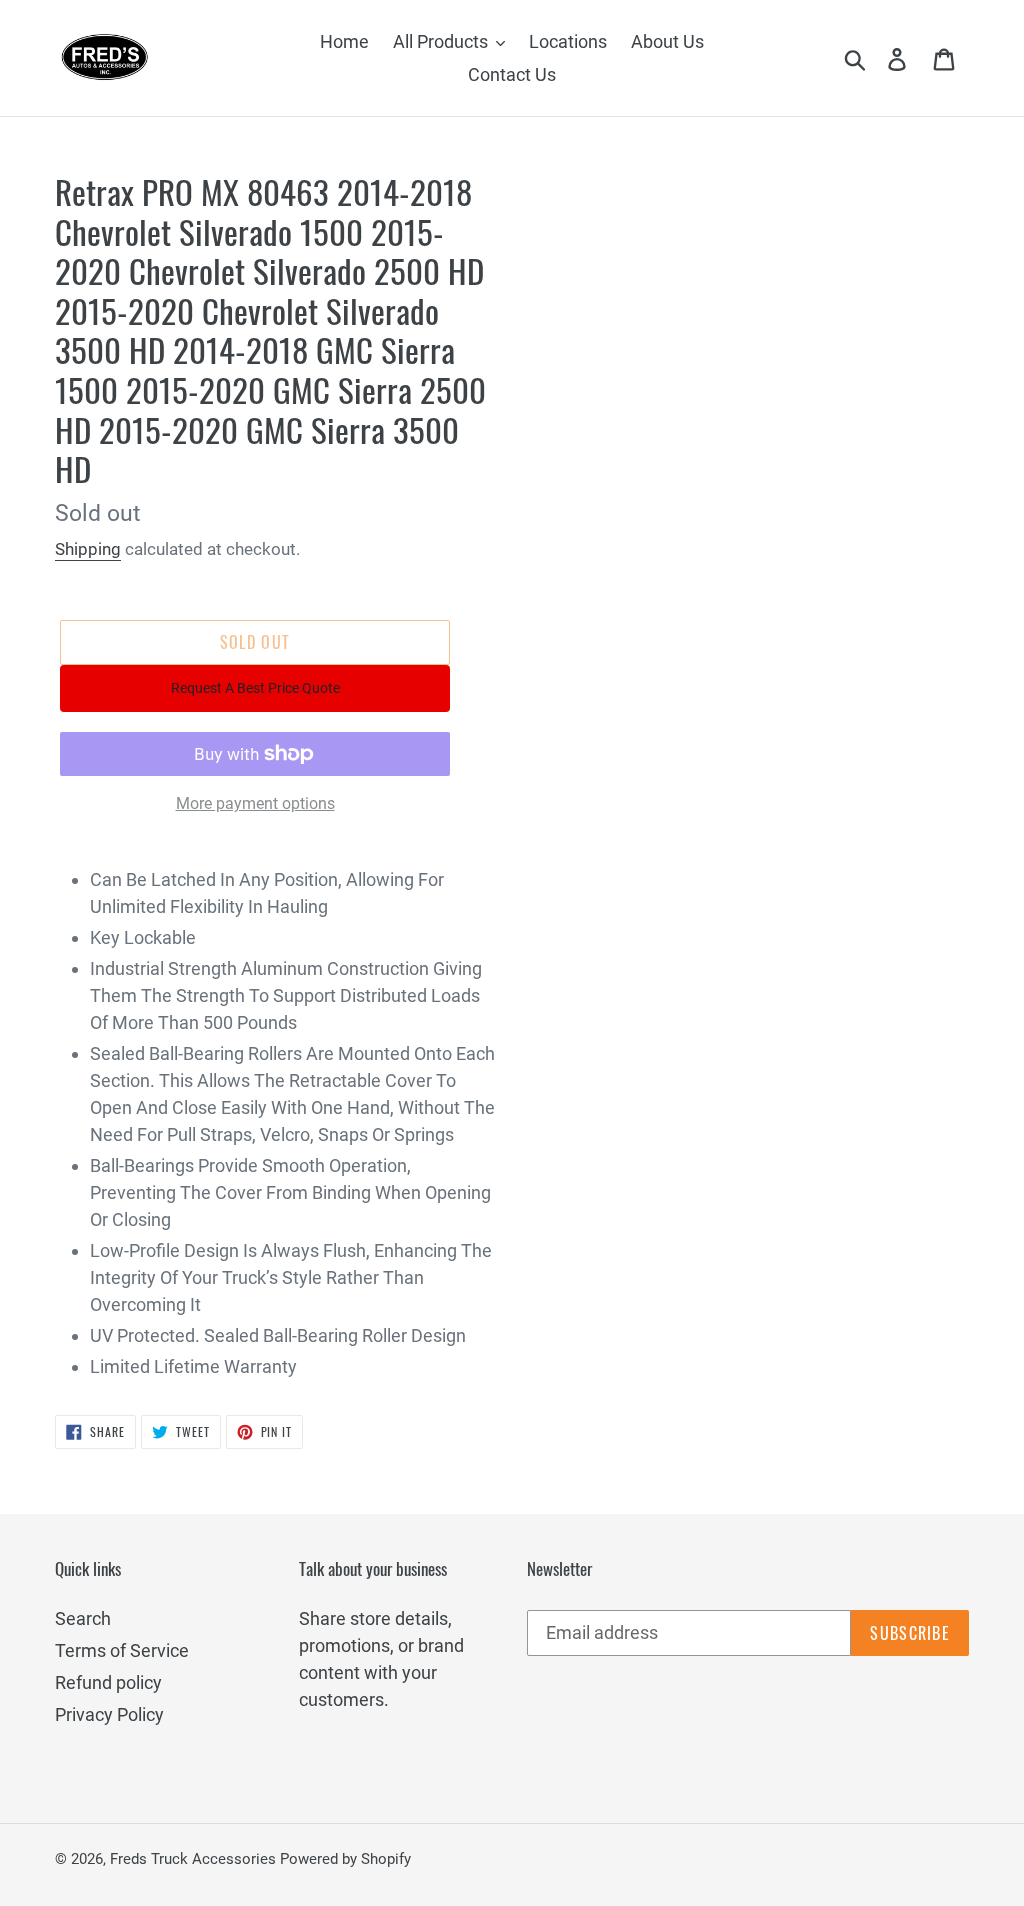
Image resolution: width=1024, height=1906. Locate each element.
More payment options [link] (255, 803)
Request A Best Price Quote (255, 688)
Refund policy (108, 1682)
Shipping (88, 549)
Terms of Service (122, 1650)
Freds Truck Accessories (195, 1859)
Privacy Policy (109, 1714)
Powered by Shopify (345, 1859)
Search (83, 1618)
